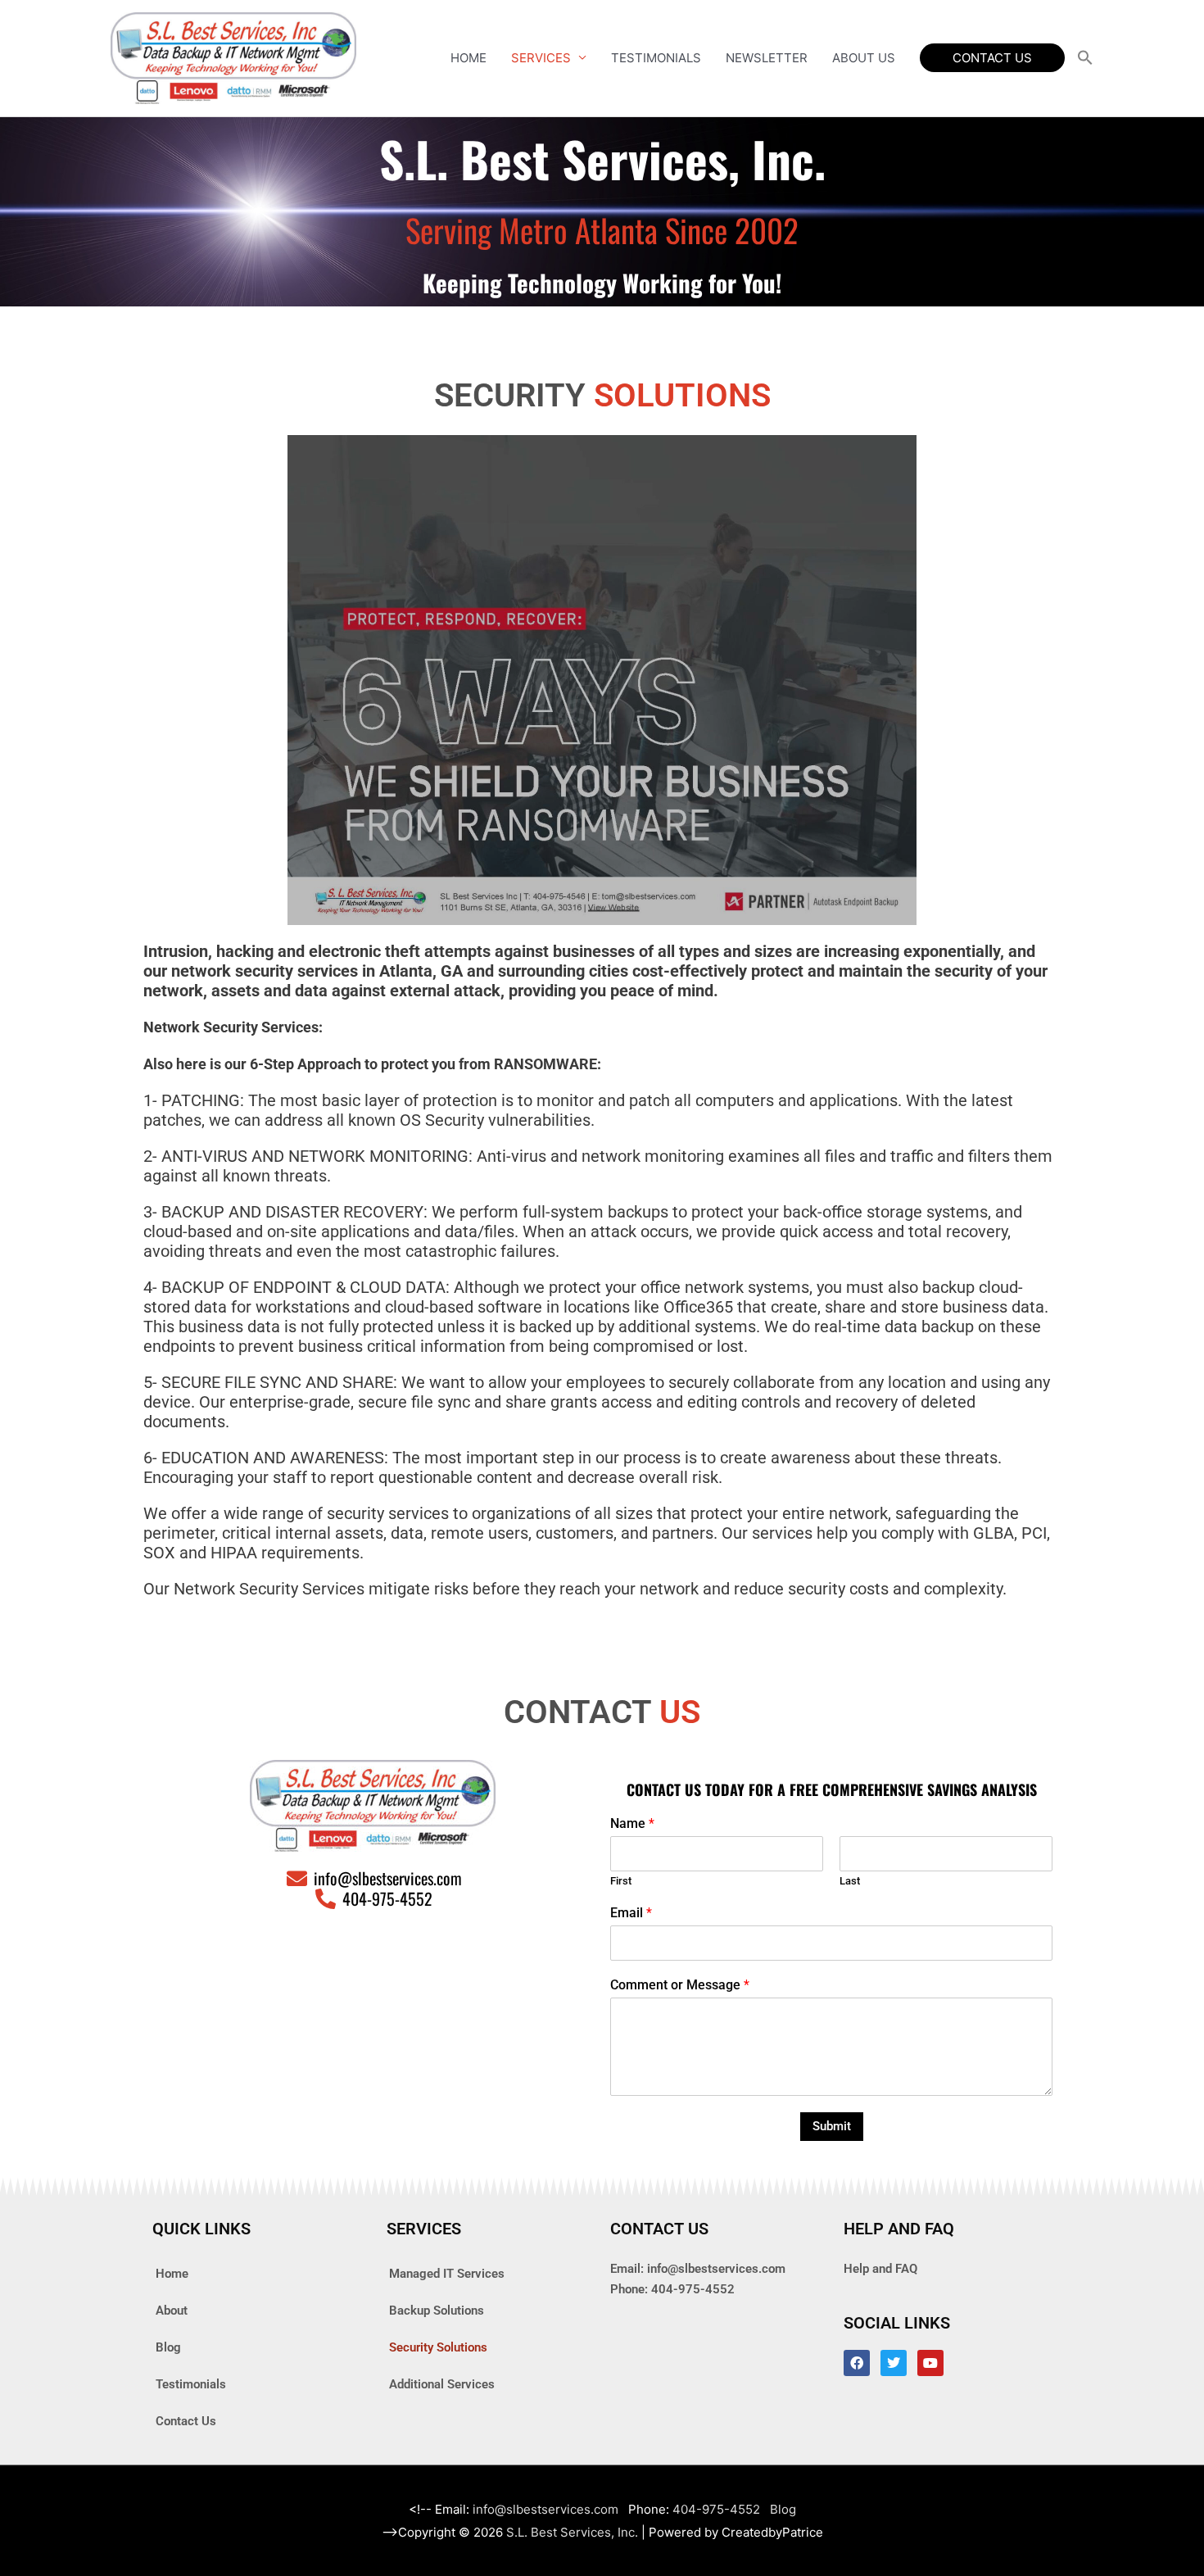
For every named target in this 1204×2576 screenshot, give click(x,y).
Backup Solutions (437, 2311)
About (172, 2311)
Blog (168, 2347)
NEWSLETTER (767, 58)
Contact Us (186, 2421)
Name (632, 1823)
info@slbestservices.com (716, 2269)
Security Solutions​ (438, 2347)
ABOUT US (864, 58)
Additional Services (442, 2384)
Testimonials (191, 2384)
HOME (468, 58)
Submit (832, 2126)
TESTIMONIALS (656, 58)
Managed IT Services (447, 2274)
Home (172, 2274)
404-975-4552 (693, 2289)
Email (631, 1913)
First (621, 1881)
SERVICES (541, 58)
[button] (992, 58)
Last (850, 1881)
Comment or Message (680, 1985)
